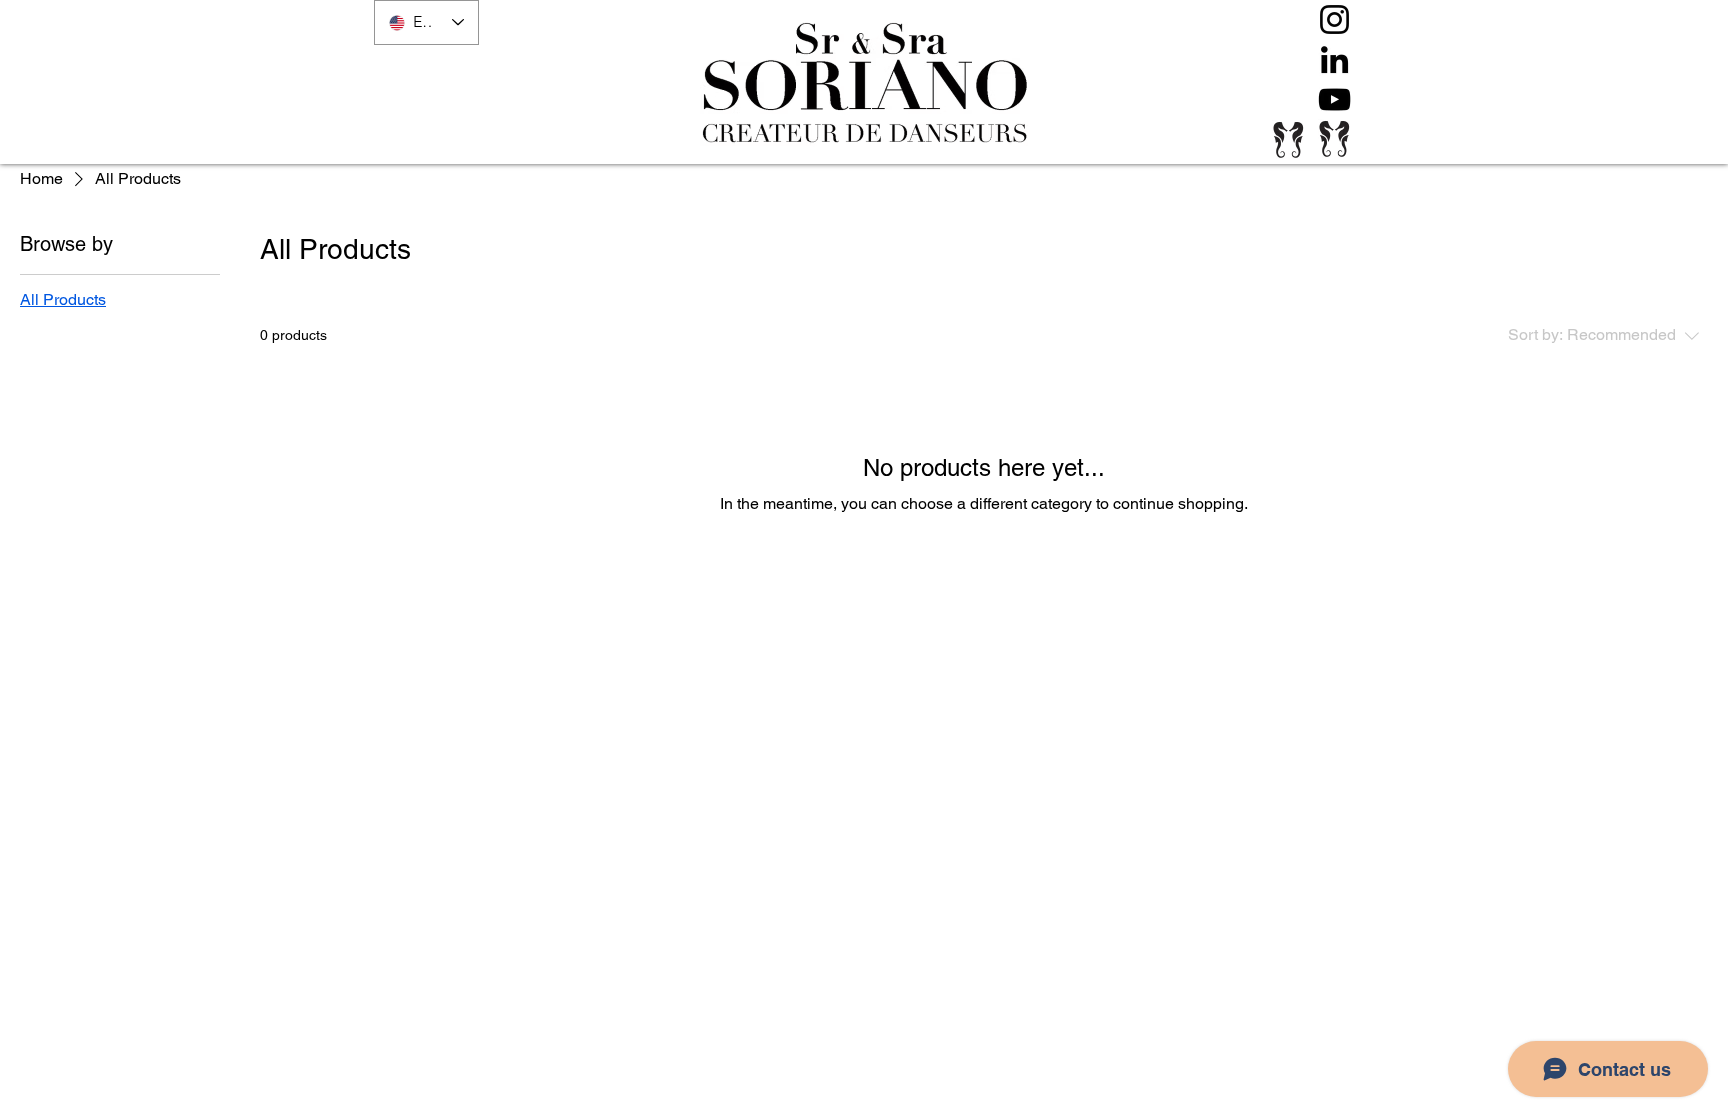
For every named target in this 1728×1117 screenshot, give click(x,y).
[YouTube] (1334, 99)
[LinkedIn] (1334, 59)
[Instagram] (1334, 19)
